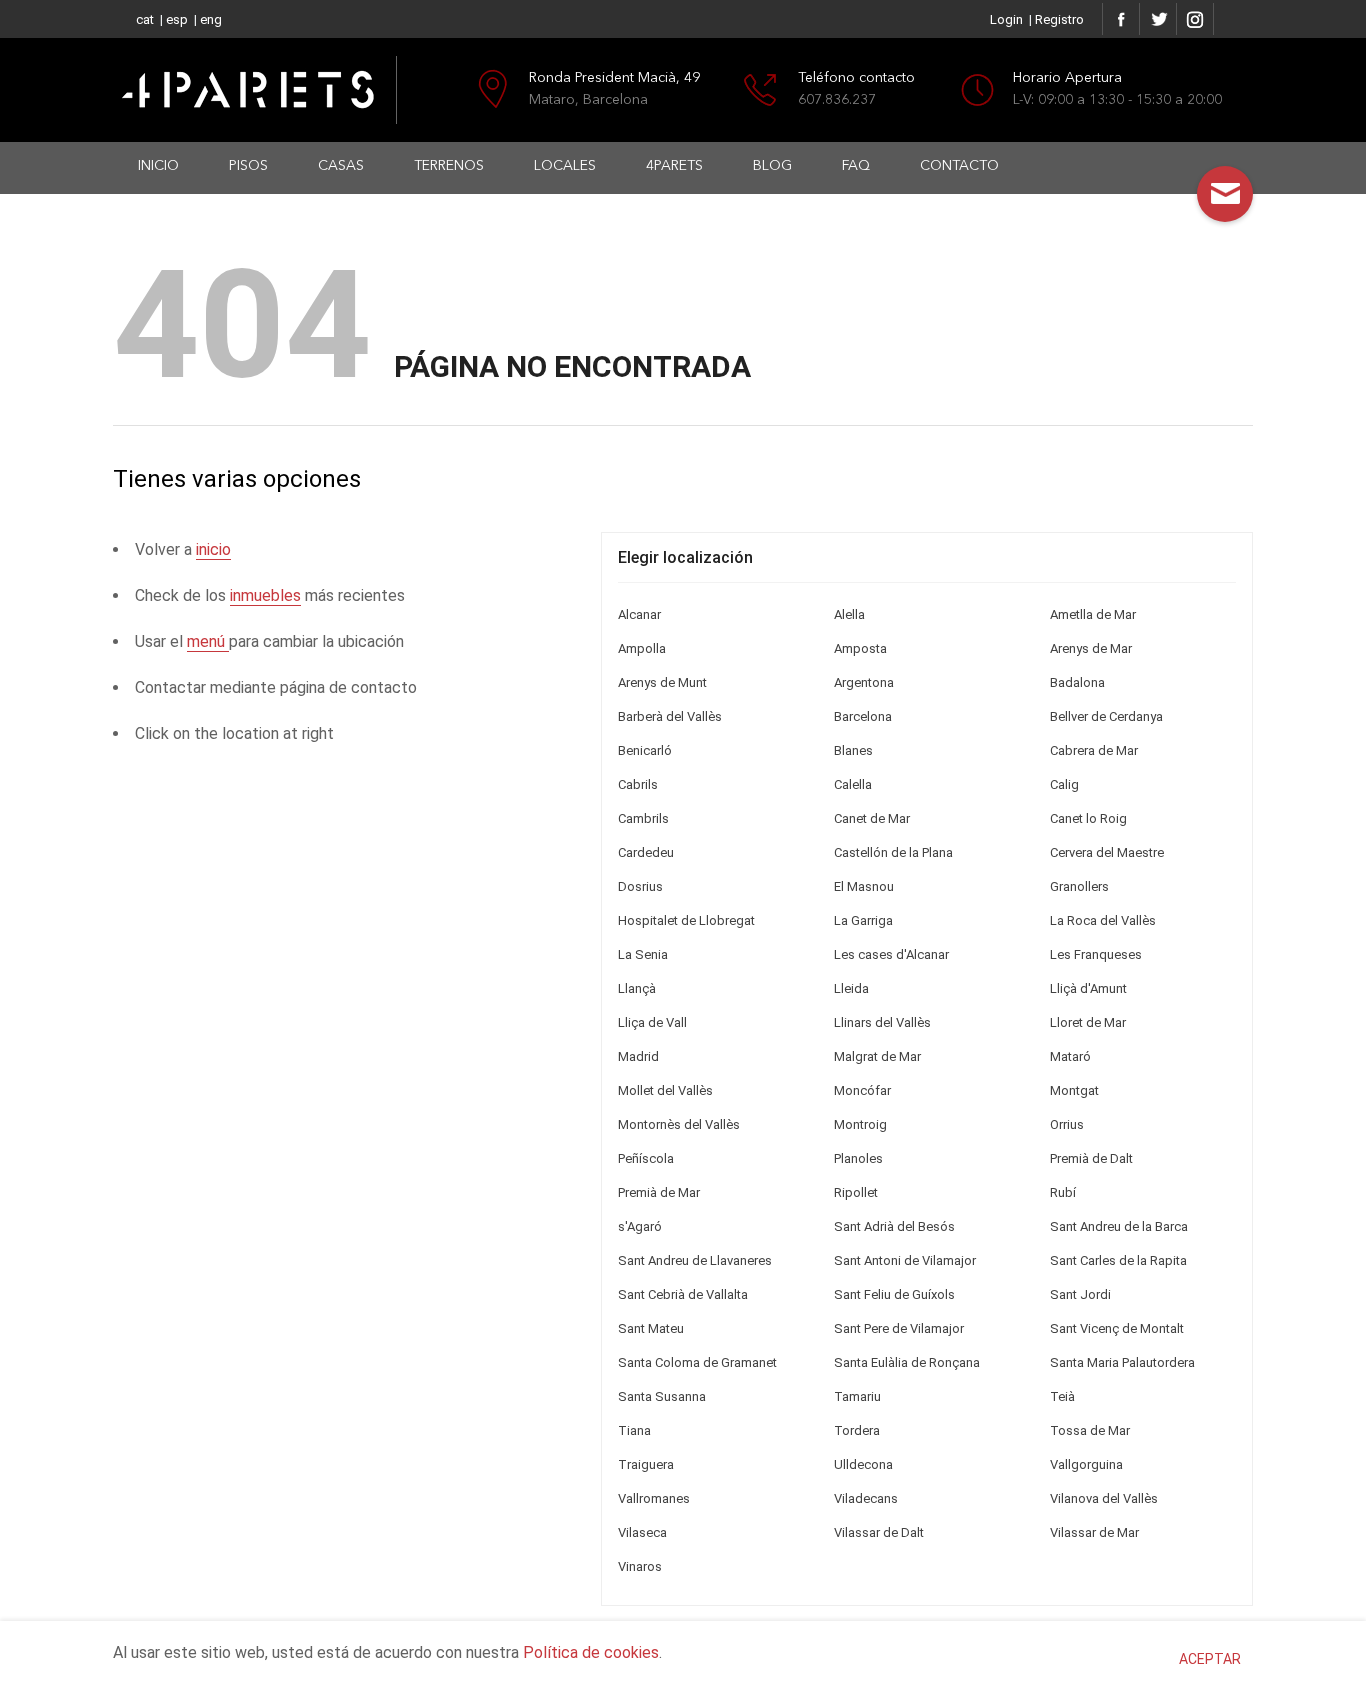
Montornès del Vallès (679, 1124)
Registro (1059, 19)
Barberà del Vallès (670, 716)
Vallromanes (654, 1498)
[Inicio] (264, 109)
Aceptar (1210, 1659)
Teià (1062, 1396)
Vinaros (640, 1566)
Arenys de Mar (1091, 648)
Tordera (857, 1430)
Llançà (637, 988)
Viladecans (866, 1498)
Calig (1064, 784)
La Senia (643, 954)
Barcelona (863, 716)
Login (1006, 19)
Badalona (1077, 682)
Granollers (1079, 886)
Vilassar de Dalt (879, 1532)
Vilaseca (642, 1532)
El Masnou (864, 886)
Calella (853, 784)
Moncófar (862, 1090)
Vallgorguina (1086, 1464)
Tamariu (857, 1396)
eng (211, 19)
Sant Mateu (651, 1328)
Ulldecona (863, 1464)
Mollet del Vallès (665, 1090)
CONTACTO (959, 166)
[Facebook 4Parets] (1121, 17)
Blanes (853, 750)
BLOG (772, 166)
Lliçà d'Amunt (1088, 988)
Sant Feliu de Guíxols (894, 1294)
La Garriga (863, 920)
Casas (341, 166)
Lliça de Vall (652, 1022)
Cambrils (643, 818)
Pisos (248, 166)
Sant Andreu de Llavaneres (695, 1260)
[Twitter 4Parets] (1158, 17)
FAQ (856, 166)
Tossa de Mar (1090, 1430)
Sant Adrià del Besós (894, 1226)
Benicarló (645, 750)
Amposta (860, 648)
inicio (213, 549)
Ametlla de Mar (1093, 614)
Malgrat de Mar (877, 1056)
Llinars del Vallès (882, 1022)
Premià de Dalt (1091, 1158)
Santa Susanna (662, 1396)
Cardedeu (646, 852)
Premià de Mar (659, 1192)
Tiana (634, 1430)
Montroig (860, 1124)
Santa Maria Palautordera (1122, 1362)
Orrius (1067, 1124)
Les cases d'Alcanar (891, 954)
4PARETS (674, 166)
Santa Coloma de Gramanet (697, 1362)
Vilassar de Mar (1094, 1532)
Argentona (864, 682)
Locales (565, 166)
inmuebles (265, 595)
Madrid (638, 1056)
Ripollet (856, 1192)
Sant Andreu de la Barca (1119, 1226)
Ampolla (642, 648)
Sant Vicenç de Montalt (1117, 1328)
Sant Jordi (1080, 1294)
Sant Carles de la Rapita (1118, 1260)
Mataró (1070, 1056)
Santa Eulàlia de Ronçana (907, 1362)
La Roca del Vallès (1103, 920)
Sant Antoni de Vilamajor (905, 1260)
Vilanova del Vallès (1104, 1498)
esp (177, 19)
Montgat (1074, 1090)
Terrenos (449, 166)
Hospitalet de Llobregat (686, 920)
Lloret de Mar (1088, 1022)
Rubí (1063, 1192)
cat (145, 19)
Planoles (858, 1158)
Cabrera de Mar (1094, 750)
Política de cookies (591, 1652)
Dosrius (640, 886)
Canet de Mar (872, 818)
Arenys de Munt (662, 682)
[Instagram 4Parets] (1195, 17)
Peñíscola (646, 1158)
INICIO (158, 166)
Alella (849, 614)
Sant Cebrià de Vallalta (683, 1294)
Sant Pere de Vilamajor (899, 1328)
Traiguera (646, 1464)
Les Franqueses (1096, 954)
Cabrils (638, 784)
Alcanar (639, 614)
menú (208, 641)
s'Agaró (640, 1226)
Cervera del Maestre (1107, 852)
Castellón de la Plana (893, 852)
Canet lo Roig (1088, 818)
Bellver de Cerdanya (1106, 716)
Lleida (851, 988)
